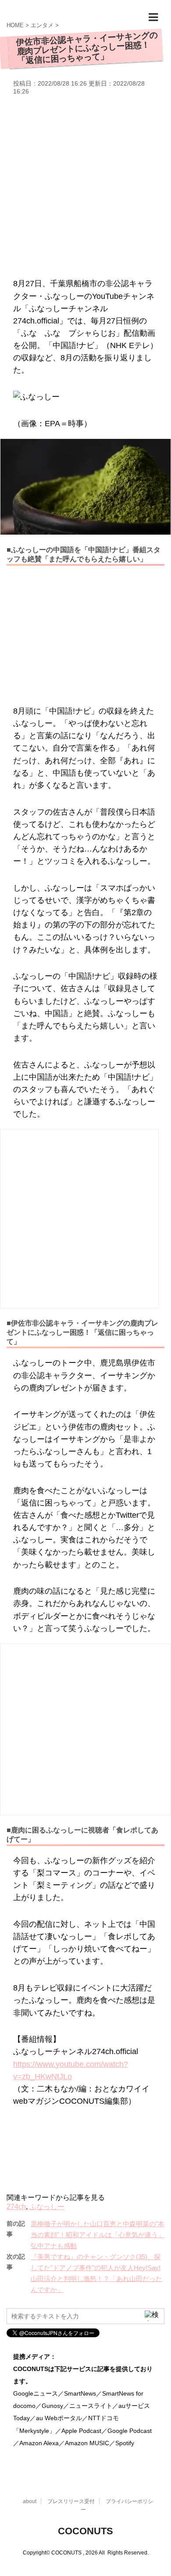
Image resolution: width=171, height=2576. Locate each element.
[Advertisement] (85, 185)
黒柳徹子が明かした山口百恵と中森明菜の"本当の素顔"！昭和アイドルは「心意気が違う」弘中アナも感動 (98, 2235)
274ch (16, 2207)
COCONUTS (85, 2531)
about (30, 2501)
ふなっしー (47, 2207)
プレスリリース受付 (71, 2501)
